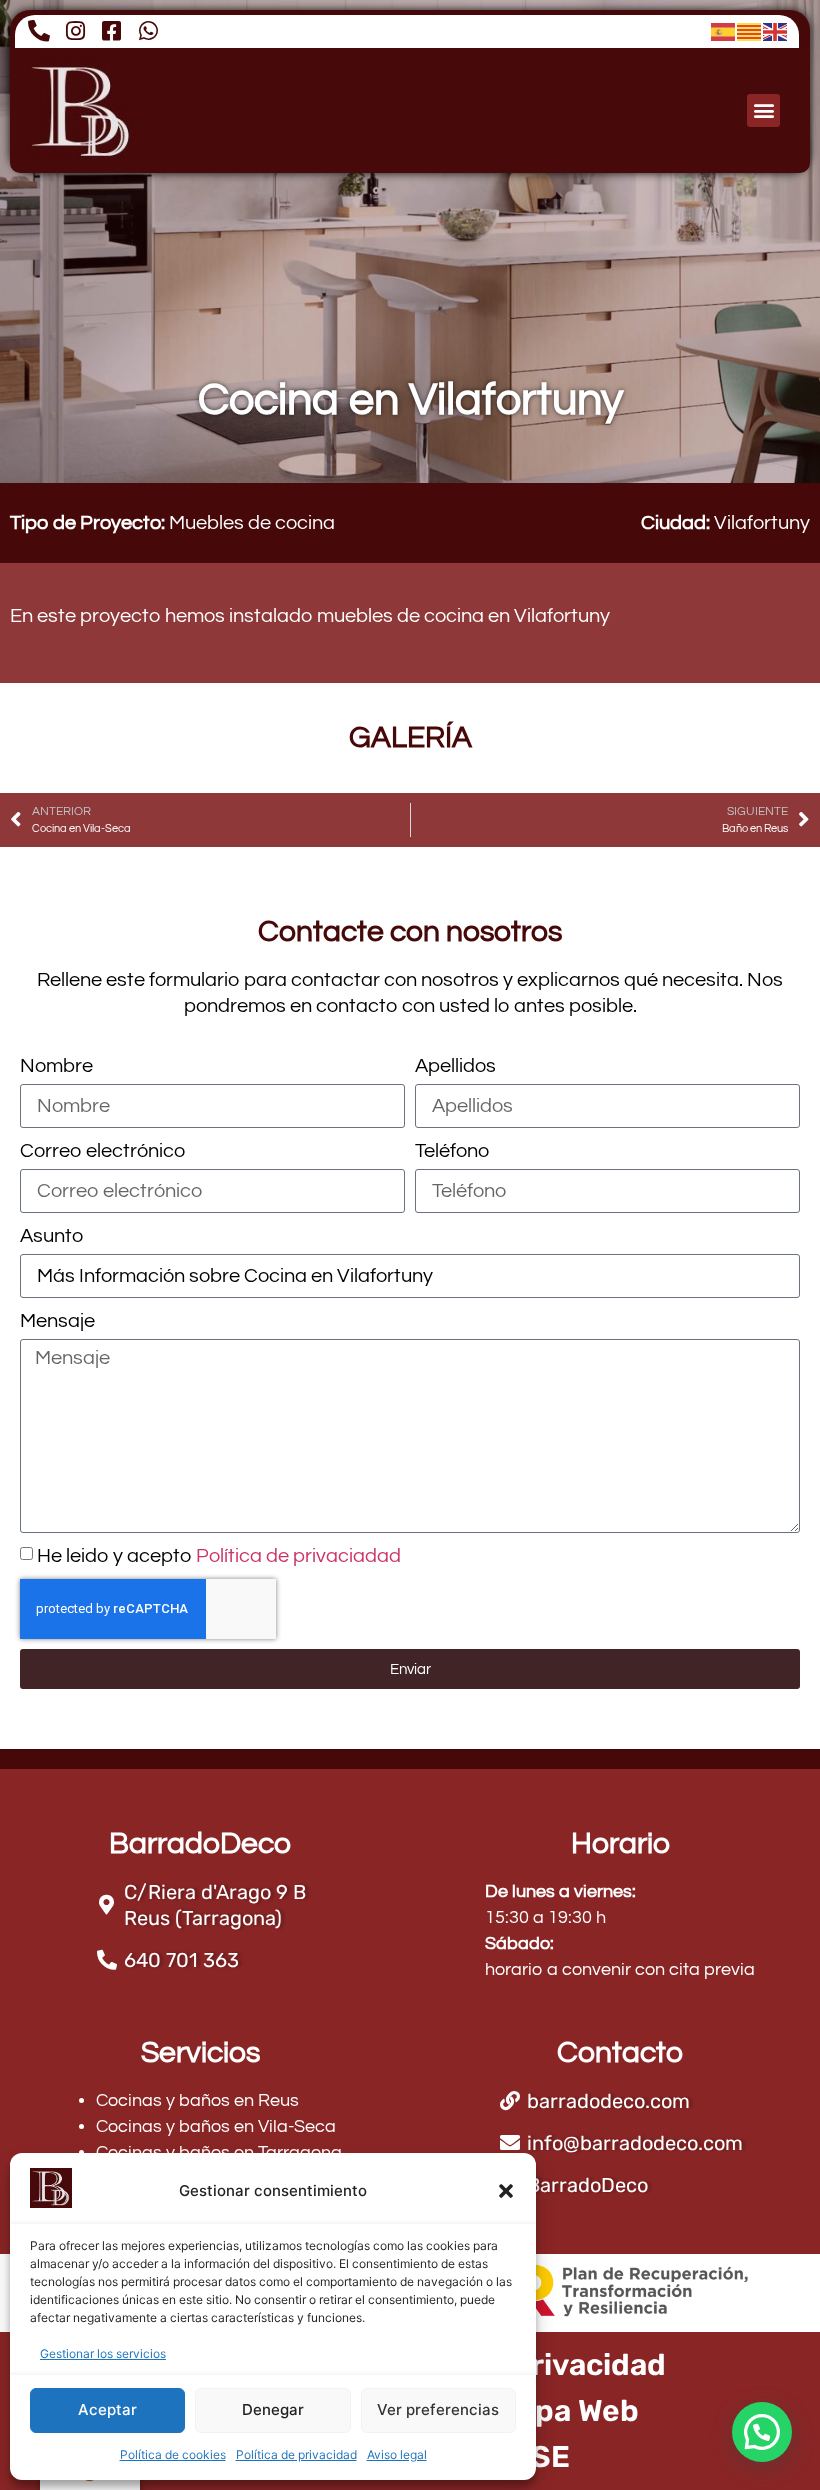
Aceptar (107, 2409)
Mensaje (57, 1321)
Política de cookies (173, 2454)
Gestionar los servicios (103, 2353)
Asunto (51, 1236)
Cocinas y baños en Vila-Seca (216, 2126)
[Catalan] (750, 30)
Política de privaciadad (298, 1556)
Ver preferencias (438, 2409)
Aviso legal (397, 2454)
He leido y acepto (219, 1556)
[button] (506, 2191)
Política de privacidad (296, 2454)
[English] (776, 30)
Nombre (56, 1066)
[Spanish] (724, 30)
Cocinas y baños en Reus (197, 2100)
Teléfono (452, 1151)
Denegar (273, 2409)
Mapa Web (566, 2411)
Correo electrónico (102, 1151)
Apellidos (455, 1066)
